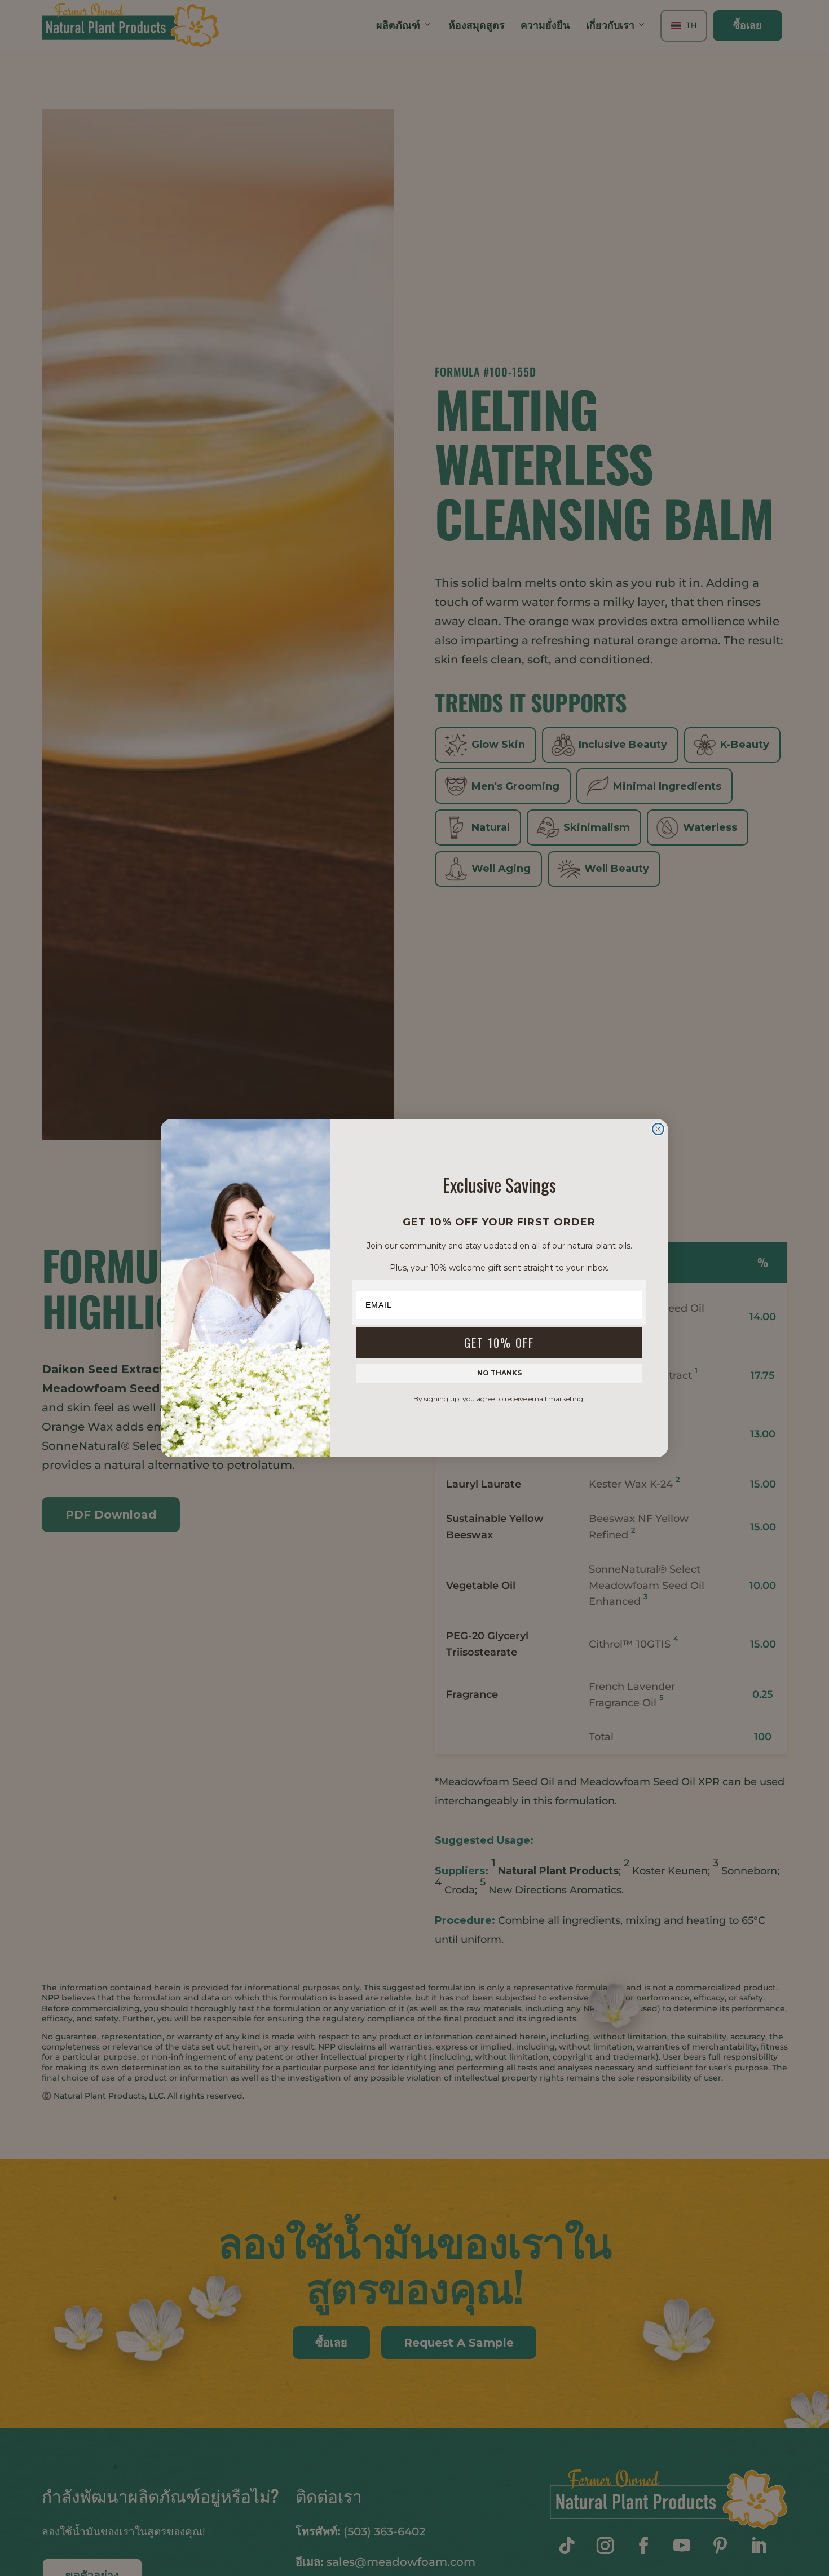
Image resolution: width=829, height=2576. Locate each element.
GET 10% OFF (499, 1343)
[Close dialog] (658, 1129)
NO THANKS (499, 1373)
